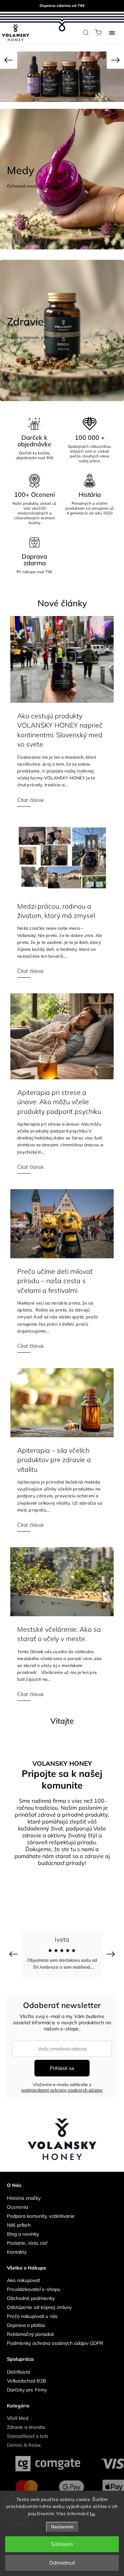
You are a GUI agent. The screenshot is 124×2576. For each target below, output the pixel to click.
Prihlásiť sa (62, 2063)
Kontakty (17, 2246)
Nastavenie (62, 2527)
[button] (9, 60)
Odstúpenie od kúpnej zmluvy (39, 2302)
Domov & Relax (24, 2440)
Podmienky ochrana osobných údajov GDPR (55, 2338)
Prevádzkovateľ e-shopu (34, 2284)
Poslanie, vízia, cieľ (27, 2237)
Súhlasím (62, 2544)
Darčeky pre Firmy (27, 2384)
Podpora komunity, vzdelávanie (41, 2210)
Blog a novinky (23, 2228)
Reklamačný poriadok (30, 2329)
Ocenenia (17, 2201)
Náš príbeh (19, 2219)
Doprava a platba (26, 2320)
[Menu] (112, 32)
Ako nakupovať (23, 2275)
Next (112, 1948)
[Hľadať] (86, 32)
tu (92, 2513)
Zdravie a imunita (26, 2422)
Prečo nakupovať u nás (32, 2311)
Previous (14, 1948)
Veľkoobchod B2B (27, 2375)
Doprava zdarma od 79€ (62, 6)
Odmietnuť (62, 2563)
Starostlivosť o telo (28, 2431)
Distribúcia (18, 2366)
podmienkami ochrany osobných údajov (62, 2084)
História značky (24, 2193)
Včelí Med (18, 2413)
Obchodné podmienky (31, 2293)
